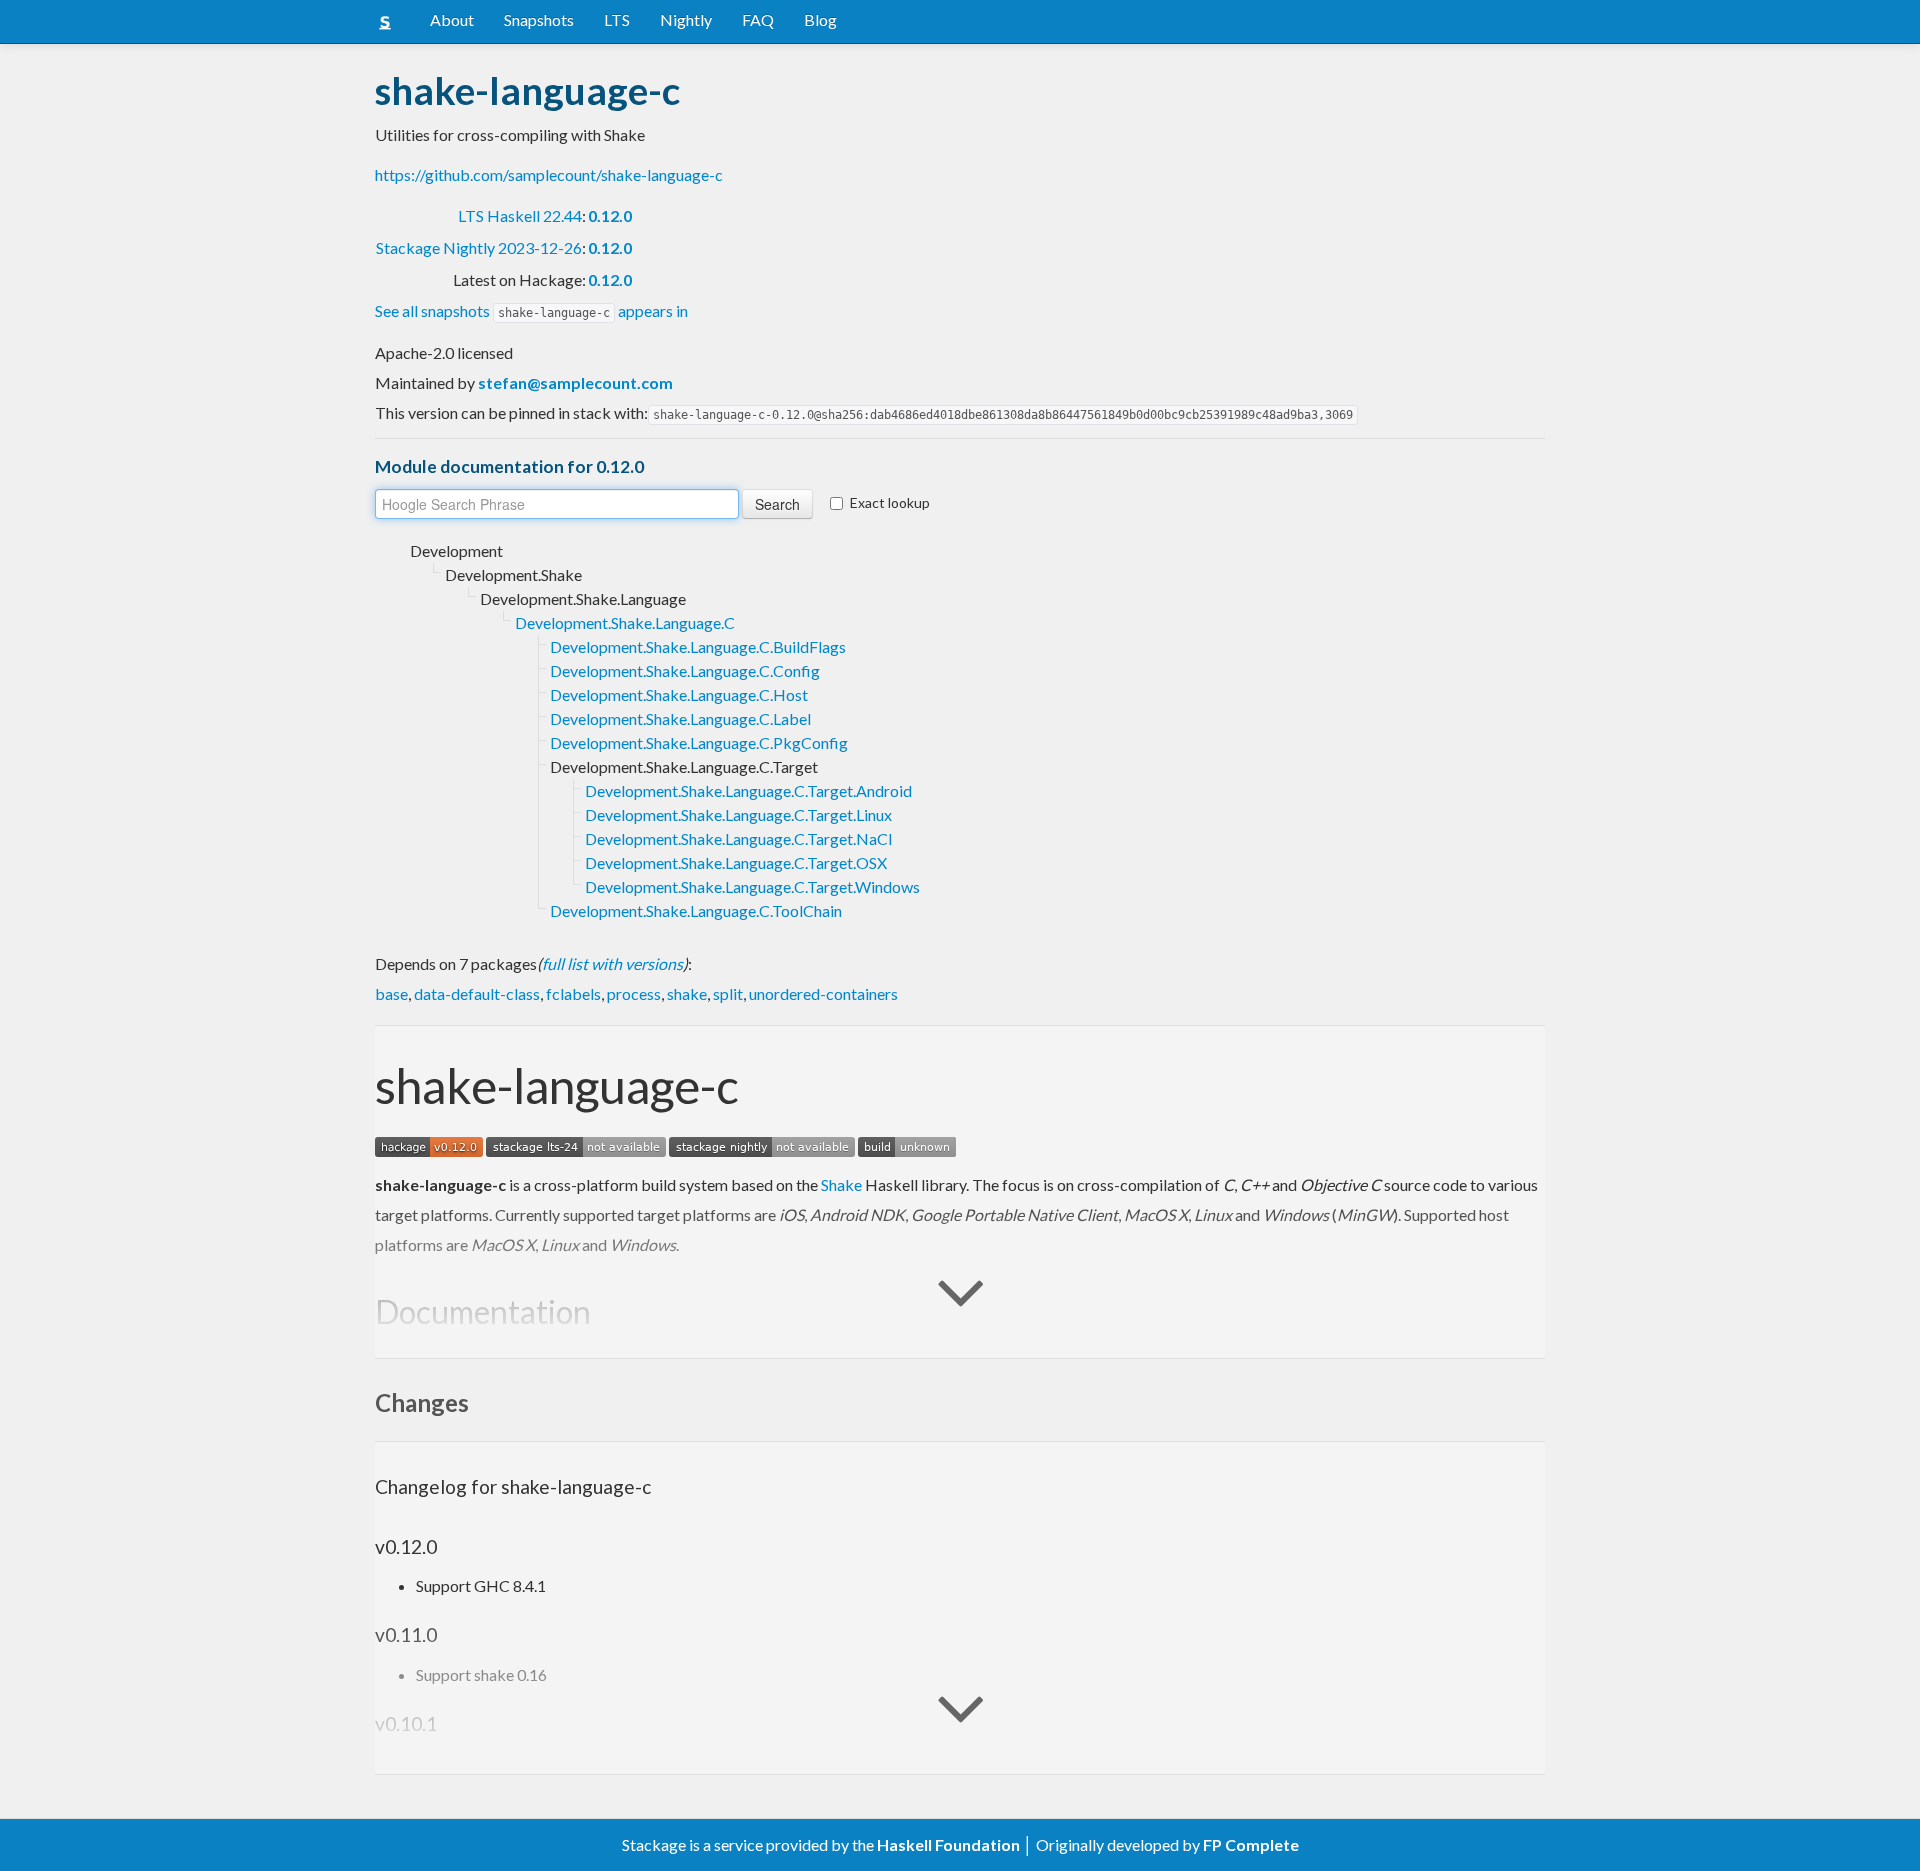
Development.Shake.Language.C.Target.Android (748, 790)
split (728, 993)
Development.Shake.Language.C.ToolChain (696, 910)
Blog (820, 19)
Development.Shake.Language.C (625, 622)
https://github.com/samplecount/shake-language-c (549, 174)
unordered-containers (823, 993)
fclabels (573, 993)
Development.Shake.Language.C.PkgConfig (699, 742)
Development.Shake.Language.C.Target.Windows (752, 886)
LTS (617, 19)
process (634, 993)
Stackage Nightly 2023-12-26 (479, 247)
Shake (841, 1184)
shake (687, 993)
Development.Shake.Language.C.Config (685, 670)
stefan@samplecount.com (575, 382)
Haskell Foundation (948, 1844)
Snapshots (539, 19)
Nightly (686, 19)
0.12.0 (610, 215)
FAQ (758, 19)
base (391, 993)
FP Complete (1251, 1844)
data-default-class (477, 993)
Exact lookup (890, 502)
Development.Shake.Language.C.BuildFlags (698, 646)
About (452, 19)
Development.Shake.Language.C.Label (680, 718)
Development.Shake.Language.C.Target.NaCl (738, 838)
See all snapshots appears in (531, 310)
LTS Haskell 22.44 (520, 215)
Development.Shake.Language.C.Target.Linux (738, 814)
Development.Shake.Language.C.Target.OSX (736, 862)
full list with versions (612, 963)
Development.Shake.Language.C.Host (679, 694)
